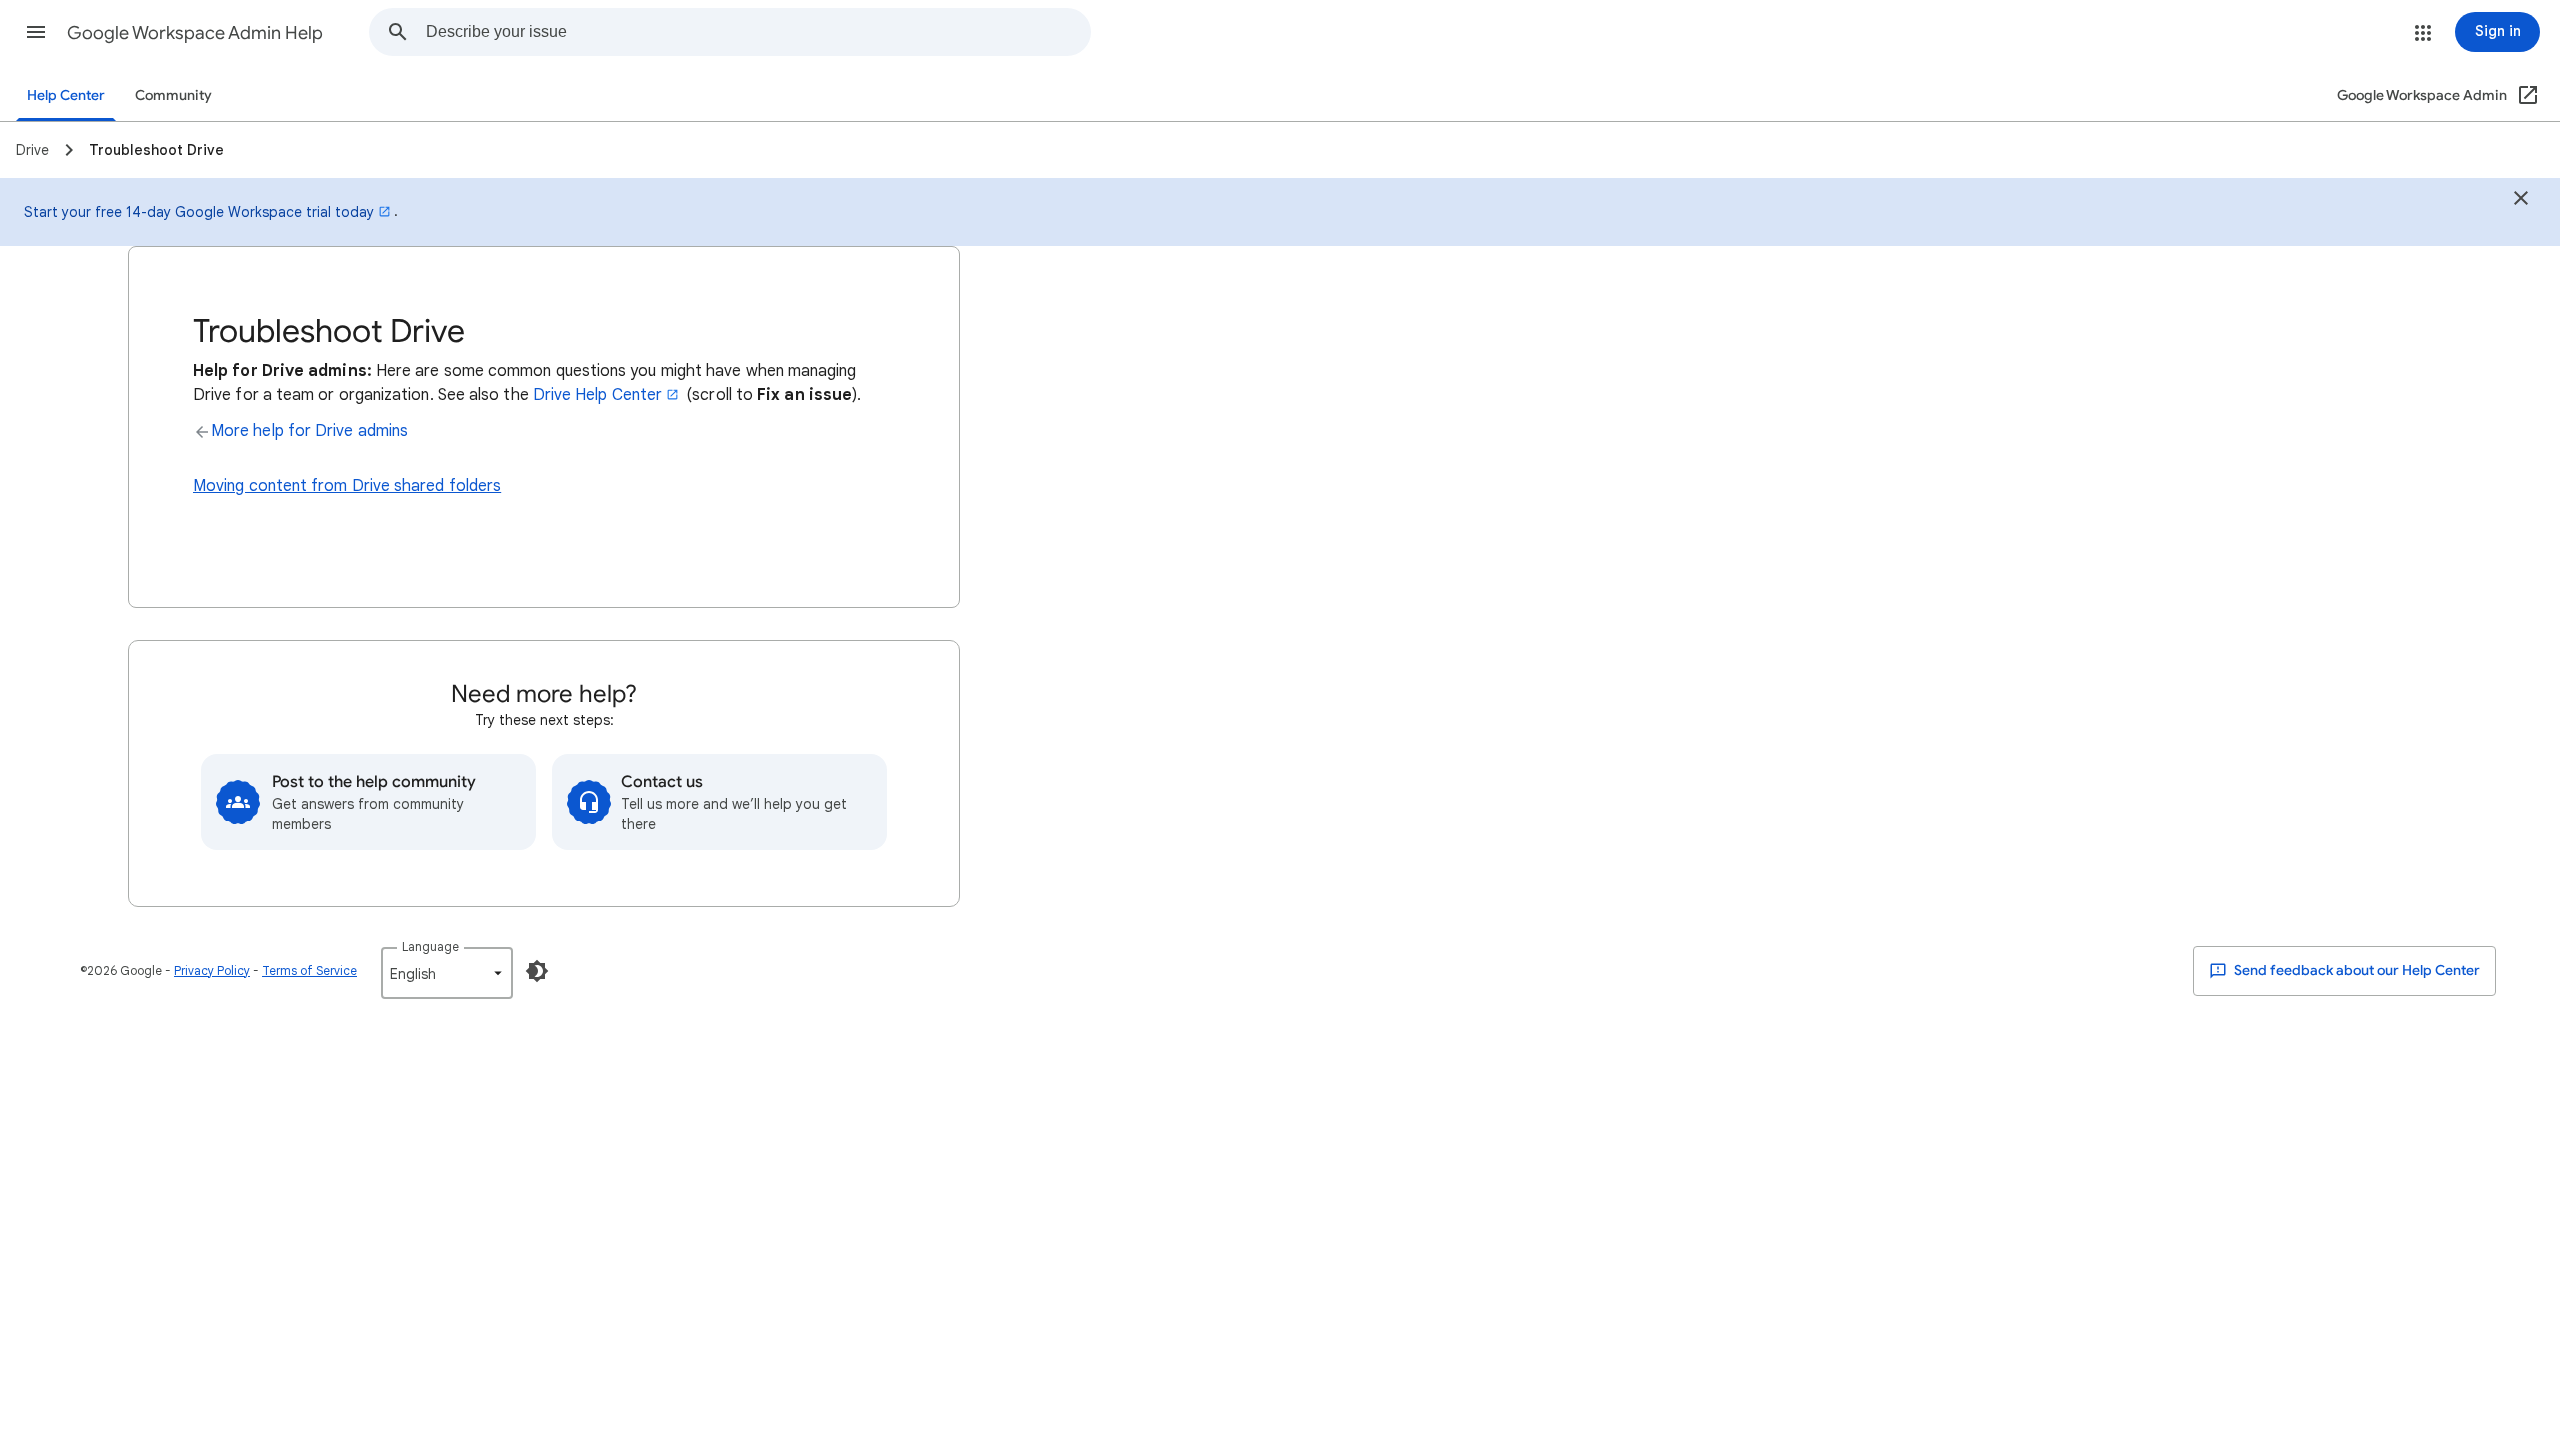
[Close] (2521, 201)
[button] (36, 32)
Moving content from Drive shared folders (347, 486)
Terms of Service (309, 970)
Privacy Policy (212, 970)
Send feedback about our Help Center (2355, 970)
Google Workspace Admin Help (195, 33)
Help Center (66, 95)
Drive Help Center (597, 395)
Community (173, 95)
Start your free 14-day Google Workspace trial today (199, 212)
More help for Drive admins (309, 431)
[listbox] (447, 973)
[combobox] (758, 32)
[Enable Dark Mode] (537, 971)
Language (430, 946)
